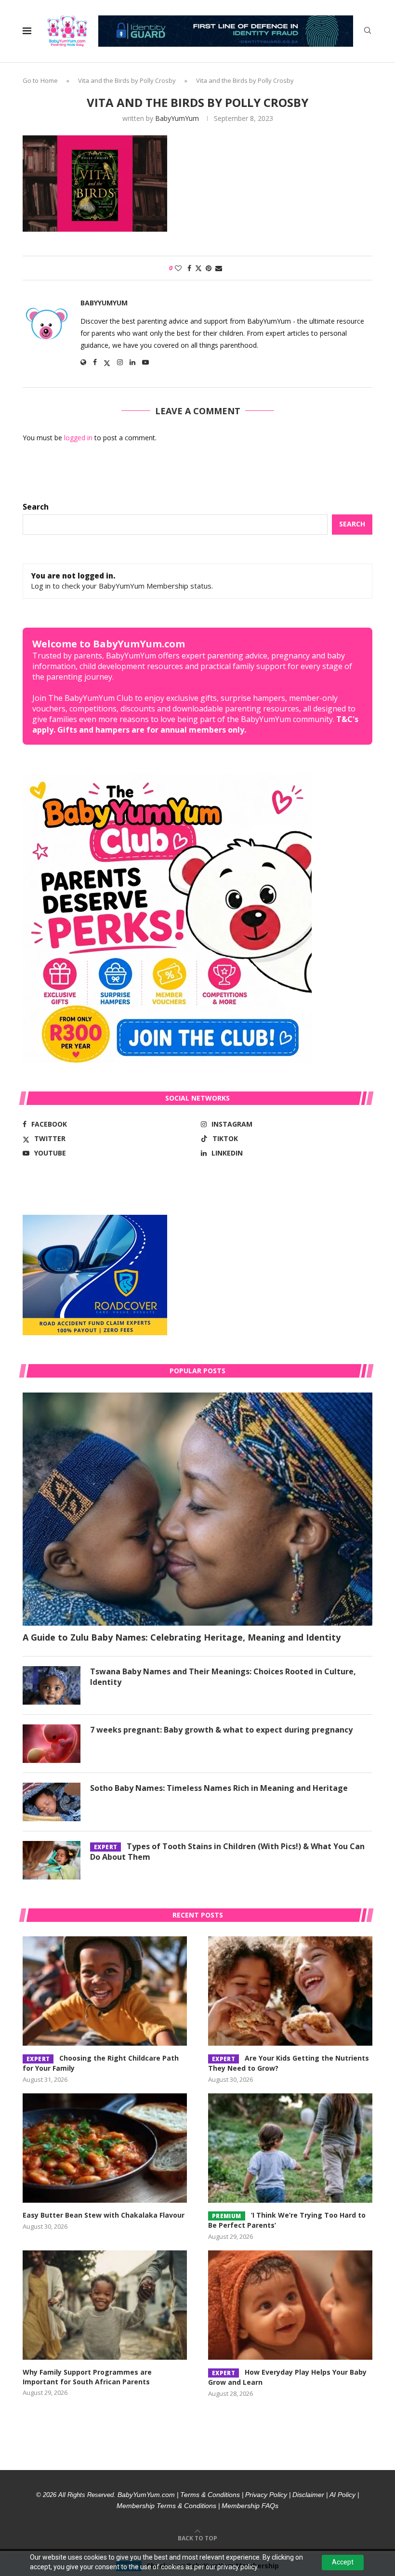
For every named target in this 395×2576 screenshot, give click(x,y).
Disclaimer (308, 2495)
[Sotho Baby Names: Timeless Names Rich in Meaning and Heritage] (52, 1802)
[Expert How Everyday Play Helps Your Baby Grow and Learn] (290, 2305)
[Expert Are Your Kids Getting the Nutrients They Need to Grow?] (290, 1991)
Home (49, 80)
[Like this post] (178, 268)
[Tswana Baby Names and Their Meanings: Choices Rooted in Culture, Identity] (52, 1685)
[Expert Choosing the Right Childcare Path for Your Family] (105, 1991)
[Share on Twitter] (198, 268)
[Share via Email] (219, 268)
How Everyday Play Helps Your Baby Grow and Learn (287, 2377)
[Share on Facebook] (189, 268)
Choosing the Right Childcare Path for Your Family (101, 2063)
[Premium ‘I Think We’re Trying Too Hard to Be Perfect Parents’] (290, 2148)
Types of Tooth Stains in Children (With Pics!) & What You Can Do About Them (227, 1852)
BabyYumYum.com (146, 2495)
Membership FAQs (250, 2506)
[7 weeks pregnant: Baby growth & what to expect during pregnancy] (52, 1744)
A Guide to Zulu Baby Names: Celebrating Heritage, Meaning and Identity (182, 1637)
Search (36, 507)
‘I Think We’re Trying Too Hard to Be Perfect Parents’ (287, 2220)
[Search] (368, 32)
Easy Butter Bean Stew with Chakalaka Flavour (104, 2215)
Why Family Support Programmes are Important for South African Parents (87, 2377)
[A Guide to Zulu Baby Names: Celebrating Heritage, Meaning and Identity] (197, 1509)
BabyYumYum (177, 118)
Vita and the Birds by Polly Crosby (127, 80)
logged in (78, 438)
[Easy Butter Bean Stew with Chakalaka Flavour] (105, 2148)
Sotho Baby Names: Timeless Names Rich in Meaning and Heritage (219, 1788)
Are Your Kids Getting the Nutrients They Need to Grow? (289, 2063)
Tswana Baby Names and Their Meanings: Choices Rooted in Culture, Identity (223, 1677)
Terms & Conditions (210, 2495)
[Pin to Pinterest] (209, 268)
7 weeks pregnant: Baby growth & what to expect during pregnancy (221, 1730)
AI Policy (342, 2495)
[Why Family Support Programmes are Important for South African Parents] (105, 2305)
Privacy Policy (266, 2495)
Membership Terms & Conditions (166, 2506)
